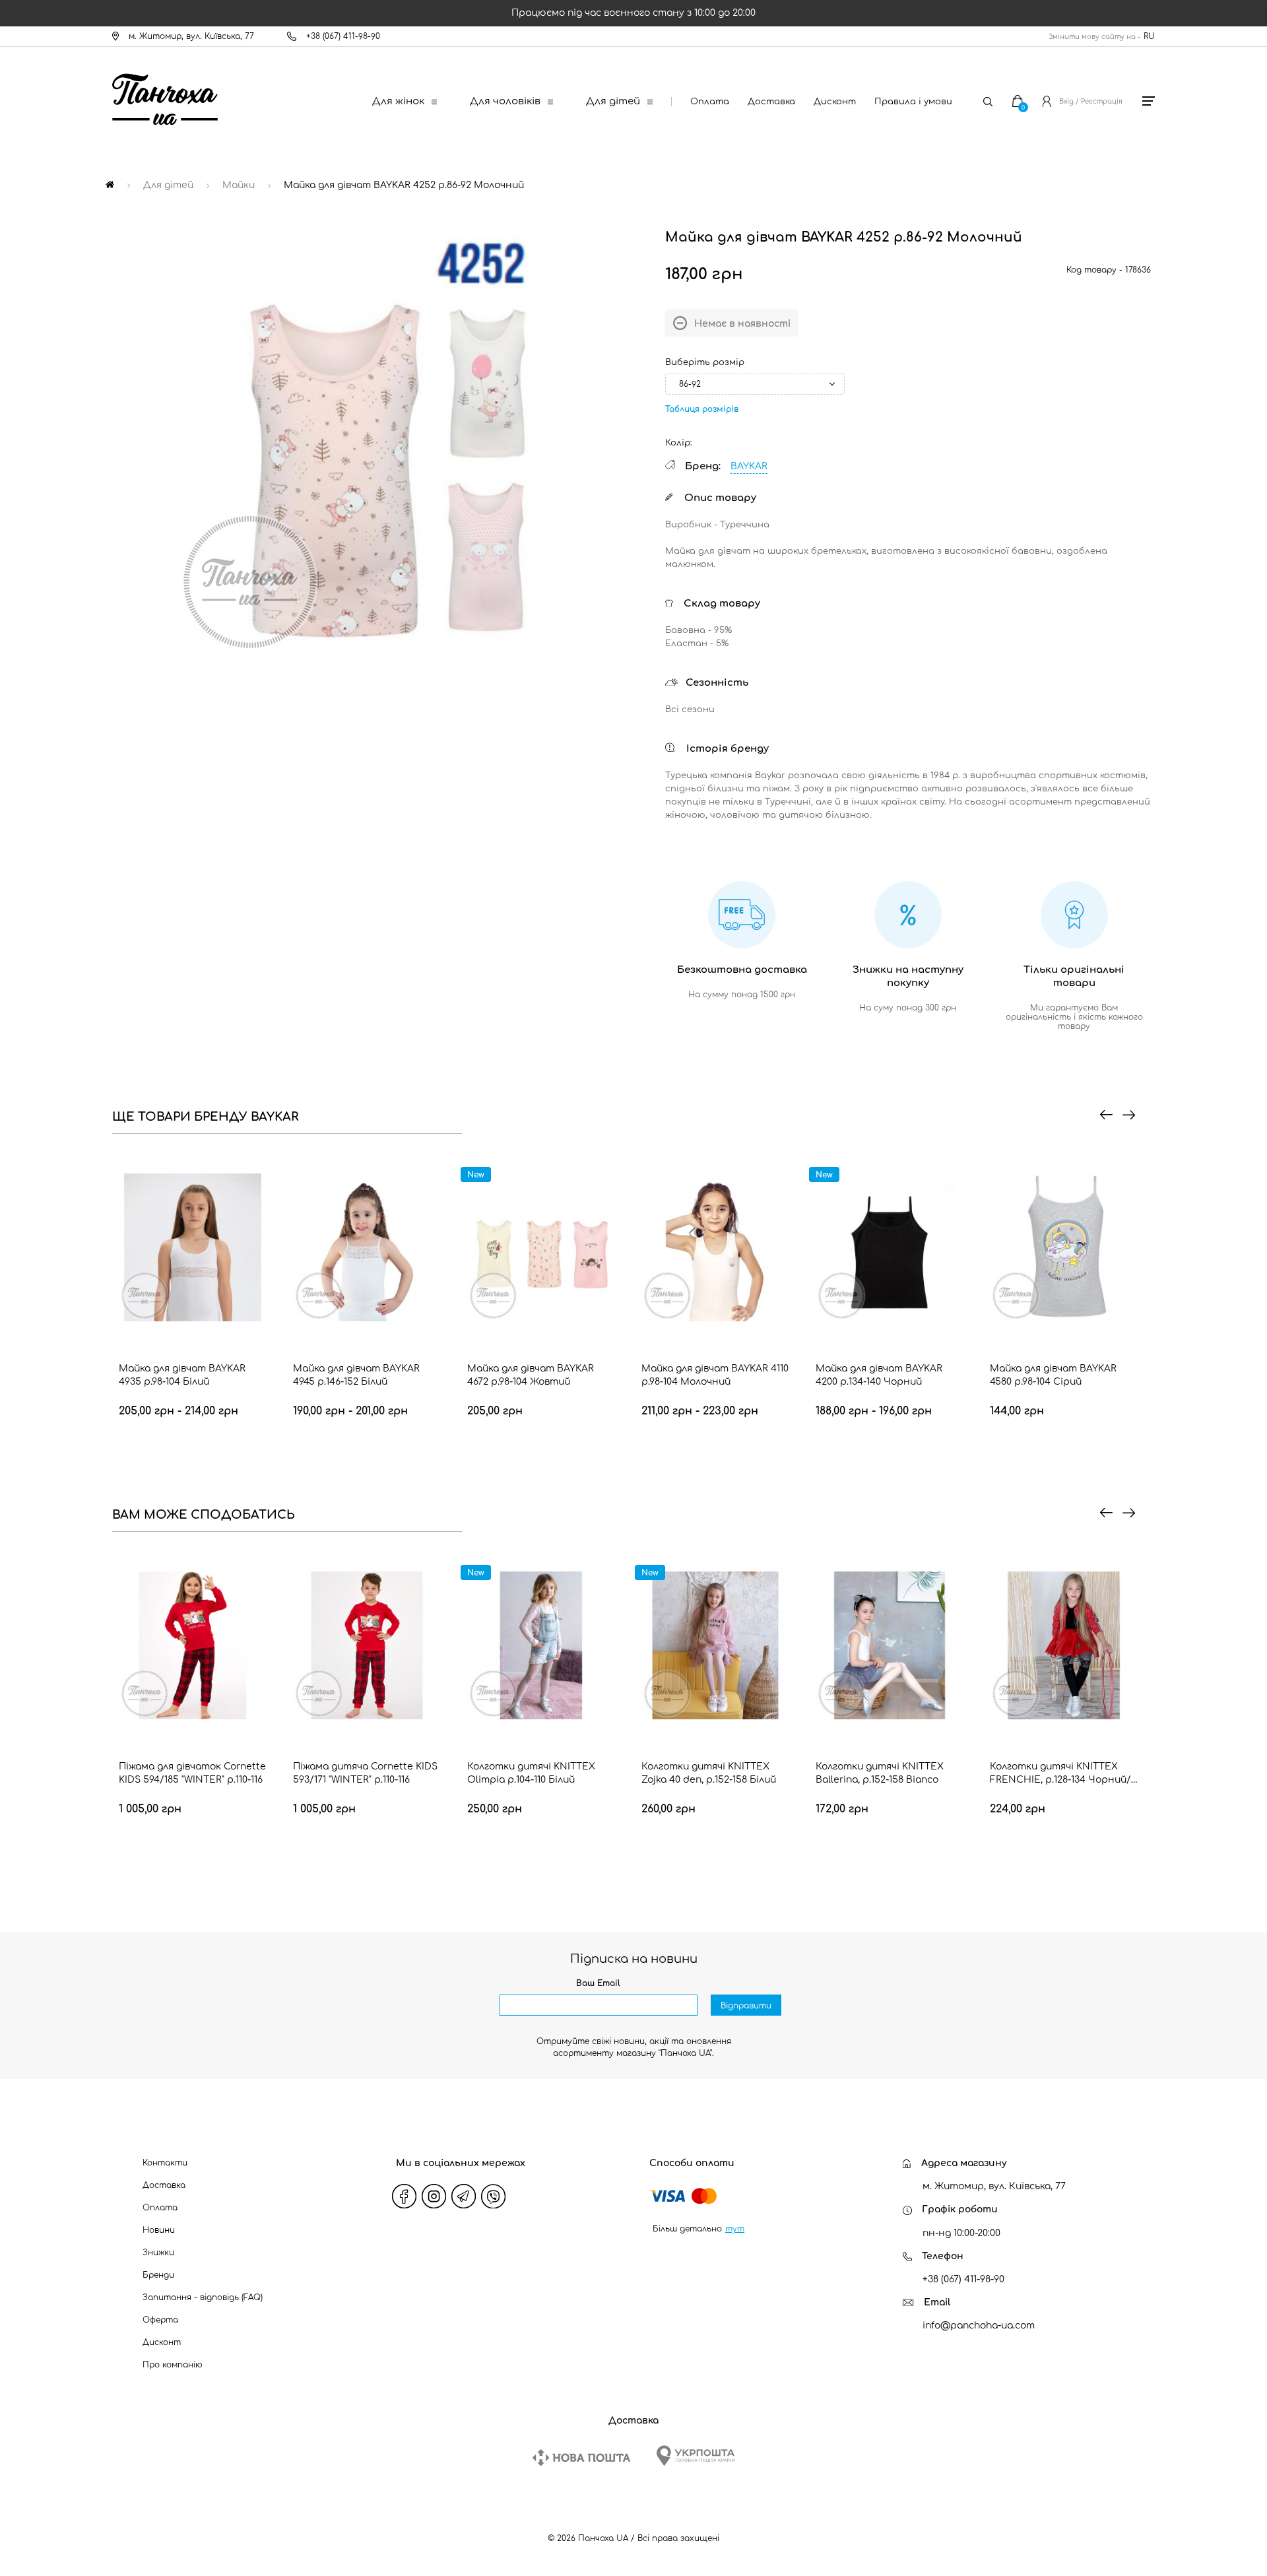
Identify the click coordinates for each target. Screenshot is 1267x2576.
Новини (159, 2230)
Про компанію (173, 2365)
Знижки (158, 2253)
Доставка (771, 102)
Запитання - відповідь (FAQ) (203, 2297)
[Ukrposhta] (696, 2456)
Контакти (165, 2163)
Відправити (746, 2006)
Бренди (158, 2275)
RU (1149, 36)
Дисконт (835, 102)
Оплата (710, 102)
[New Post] (581, 2458)
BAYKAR (749, 466)
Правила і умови (913, 102)
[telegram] (464, 2196)
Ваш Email (598, 1983)
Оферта (160, 2320)
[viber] (494, 2196)
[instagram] (434, 2196)
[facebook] (405, 2196)
